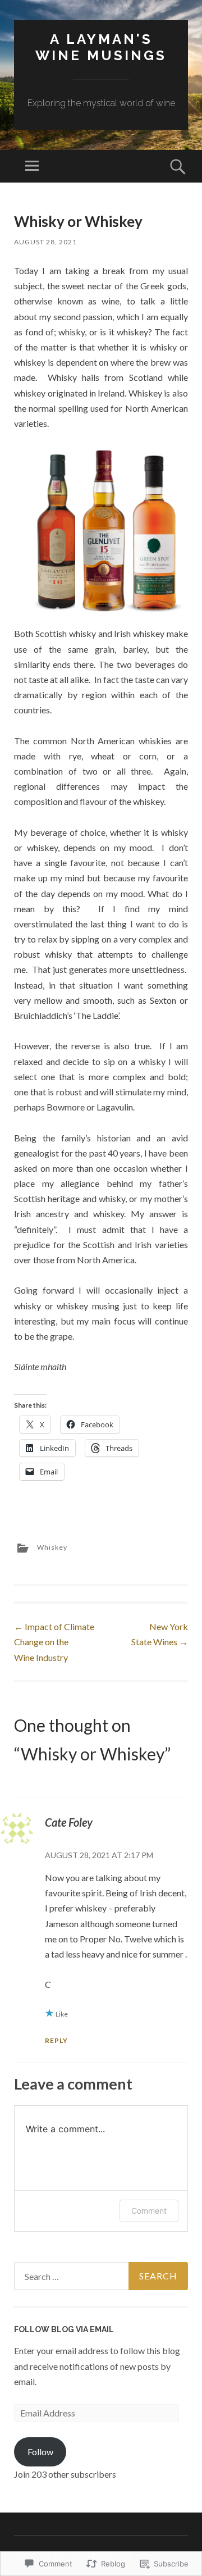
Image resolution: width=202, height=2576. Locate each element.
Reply (56, 2040)
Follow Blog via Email (64, 2329)
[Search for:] (101, 2276)
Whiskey (52, 1547)
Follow (40, 2452)
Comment (149, 2211)
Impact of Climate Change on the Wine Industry (54, 1642)
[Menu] (32, 166)
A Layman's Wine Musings (101, 47)
